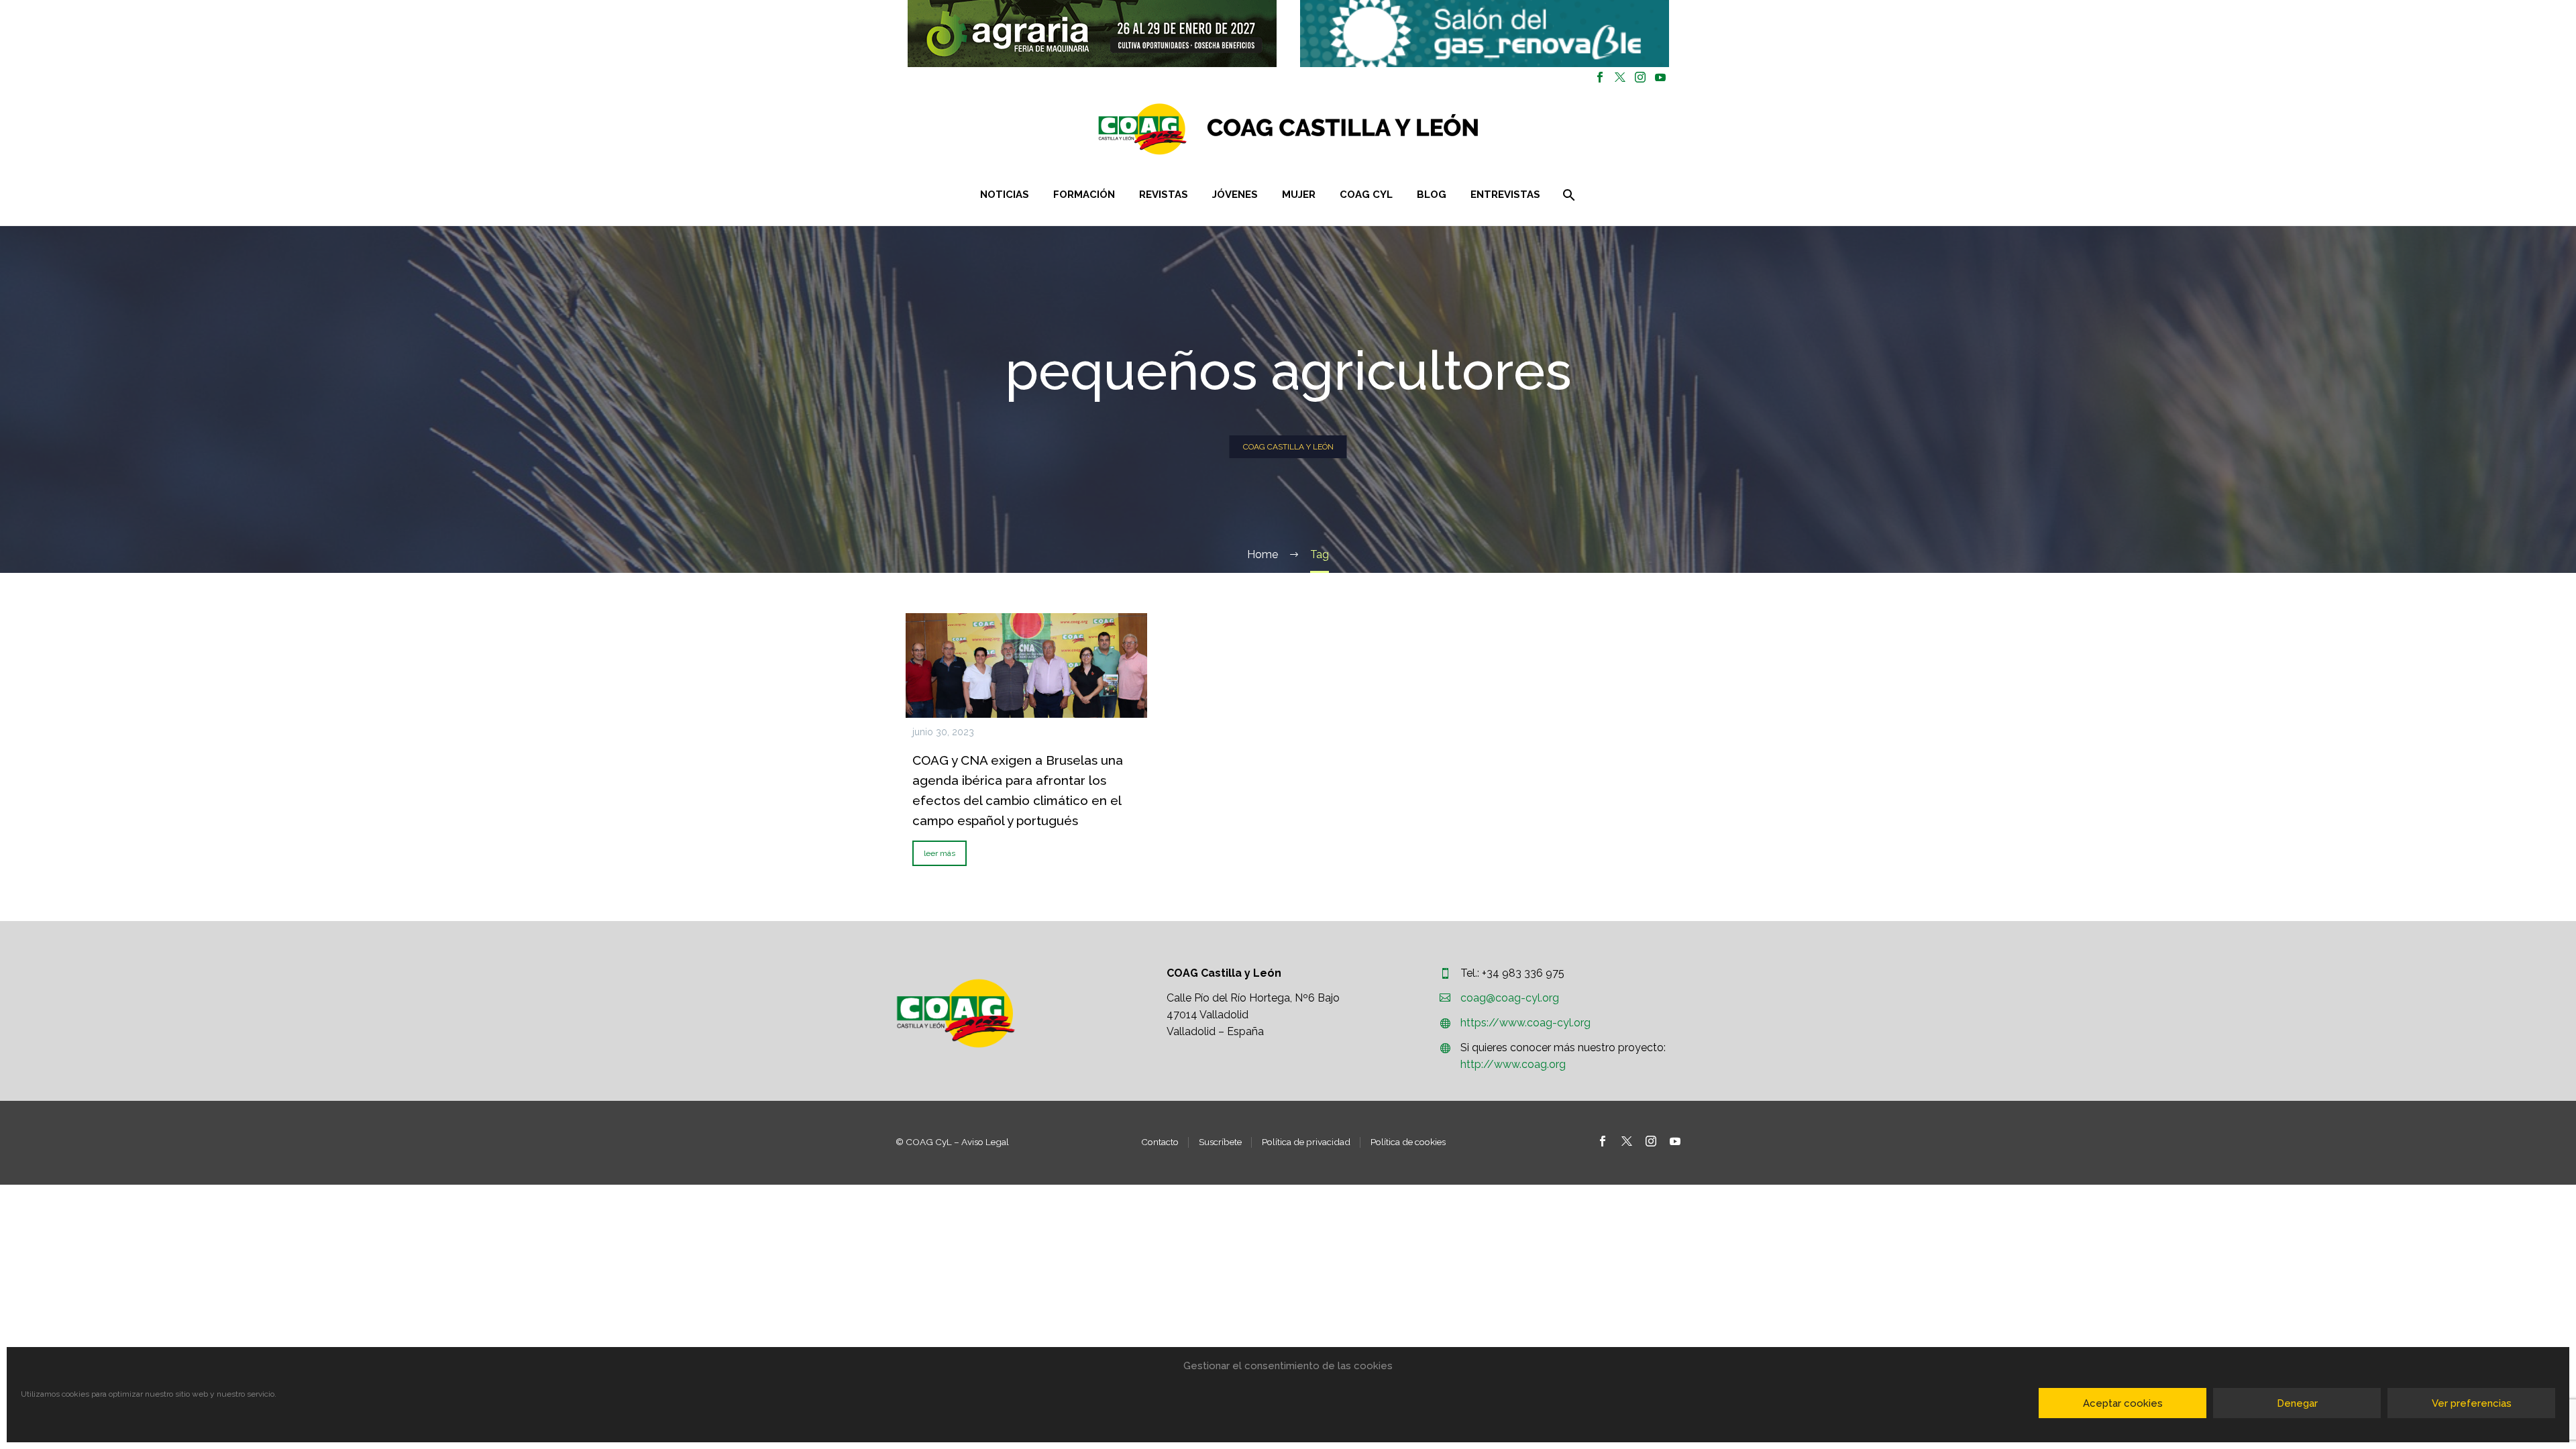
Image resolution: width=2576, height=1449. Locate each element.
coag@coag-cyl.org (1510, 998)
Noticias (1005, 195)
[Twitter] (1620, 77)
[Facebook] (1600, 77)
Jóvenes (1235, 195)
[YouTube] (1660, 77)
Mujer (1299, 195)
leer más (940, 853)
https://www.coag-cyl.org (1525, 1023)
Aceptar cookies (2123, 1403)
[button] (1092, 34)
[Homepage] (1368, 129)
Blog (1432, 195)
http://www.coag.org (1513, 1064)
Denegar (2297, 1403)
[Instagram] (1640, 77)
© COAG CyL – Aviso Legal (952, 1142)
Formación (1084, 195)
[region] (1092, 34)
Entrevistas (1505, 195)
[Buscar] (1567, 195)
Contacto (1160, 1142)
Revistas (1164, 195)
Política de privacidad (1306, 1142)
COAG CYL (1366, 195)
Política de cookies (1408, 1142)
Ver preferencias (2472, 1403)
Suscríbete (1220, 1142)
